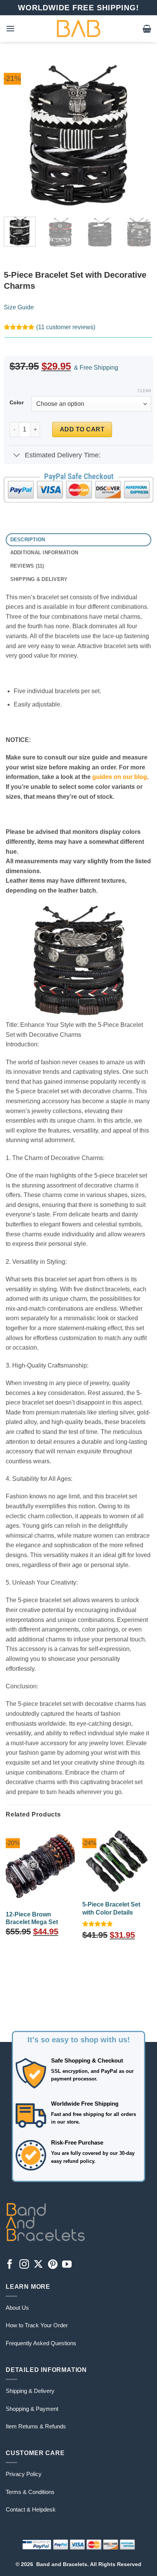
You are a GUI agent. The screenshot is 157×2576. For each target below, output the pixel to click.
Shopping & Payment (32, 2409)
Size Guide (19, 307)
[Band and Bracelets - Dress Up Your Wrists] (78, 29)
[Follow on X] (38, 2265)
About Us (17, 2308)
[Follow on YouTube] (67, 2265)
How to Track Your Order (37, 2325)
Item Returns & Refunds (36, 2426)
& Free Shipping (96, 368)
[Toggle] (17, 456)
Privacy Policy (24, 2474)
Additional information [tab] (44, 553)
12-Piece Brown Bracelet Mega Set (32, 1918)
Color (17, 403)
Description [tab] (28, 540)
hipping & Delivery (32, 2391)
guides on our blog (120, 777)
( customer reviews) (66, 327)
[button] (10, 28)
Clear (144, 391)
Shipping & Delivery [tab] (39, 579)
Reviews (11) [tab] (27, 566)
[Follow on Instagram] (24, 2265)
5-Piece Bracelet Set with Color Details (111, 1908)
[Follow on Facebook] (10, 2265)
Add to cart (82, 429)
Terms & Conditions (30, 2492)
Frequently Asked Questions (41, 2343)
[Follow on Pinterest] (53, 2265)
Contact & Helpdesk (31, 2509)
